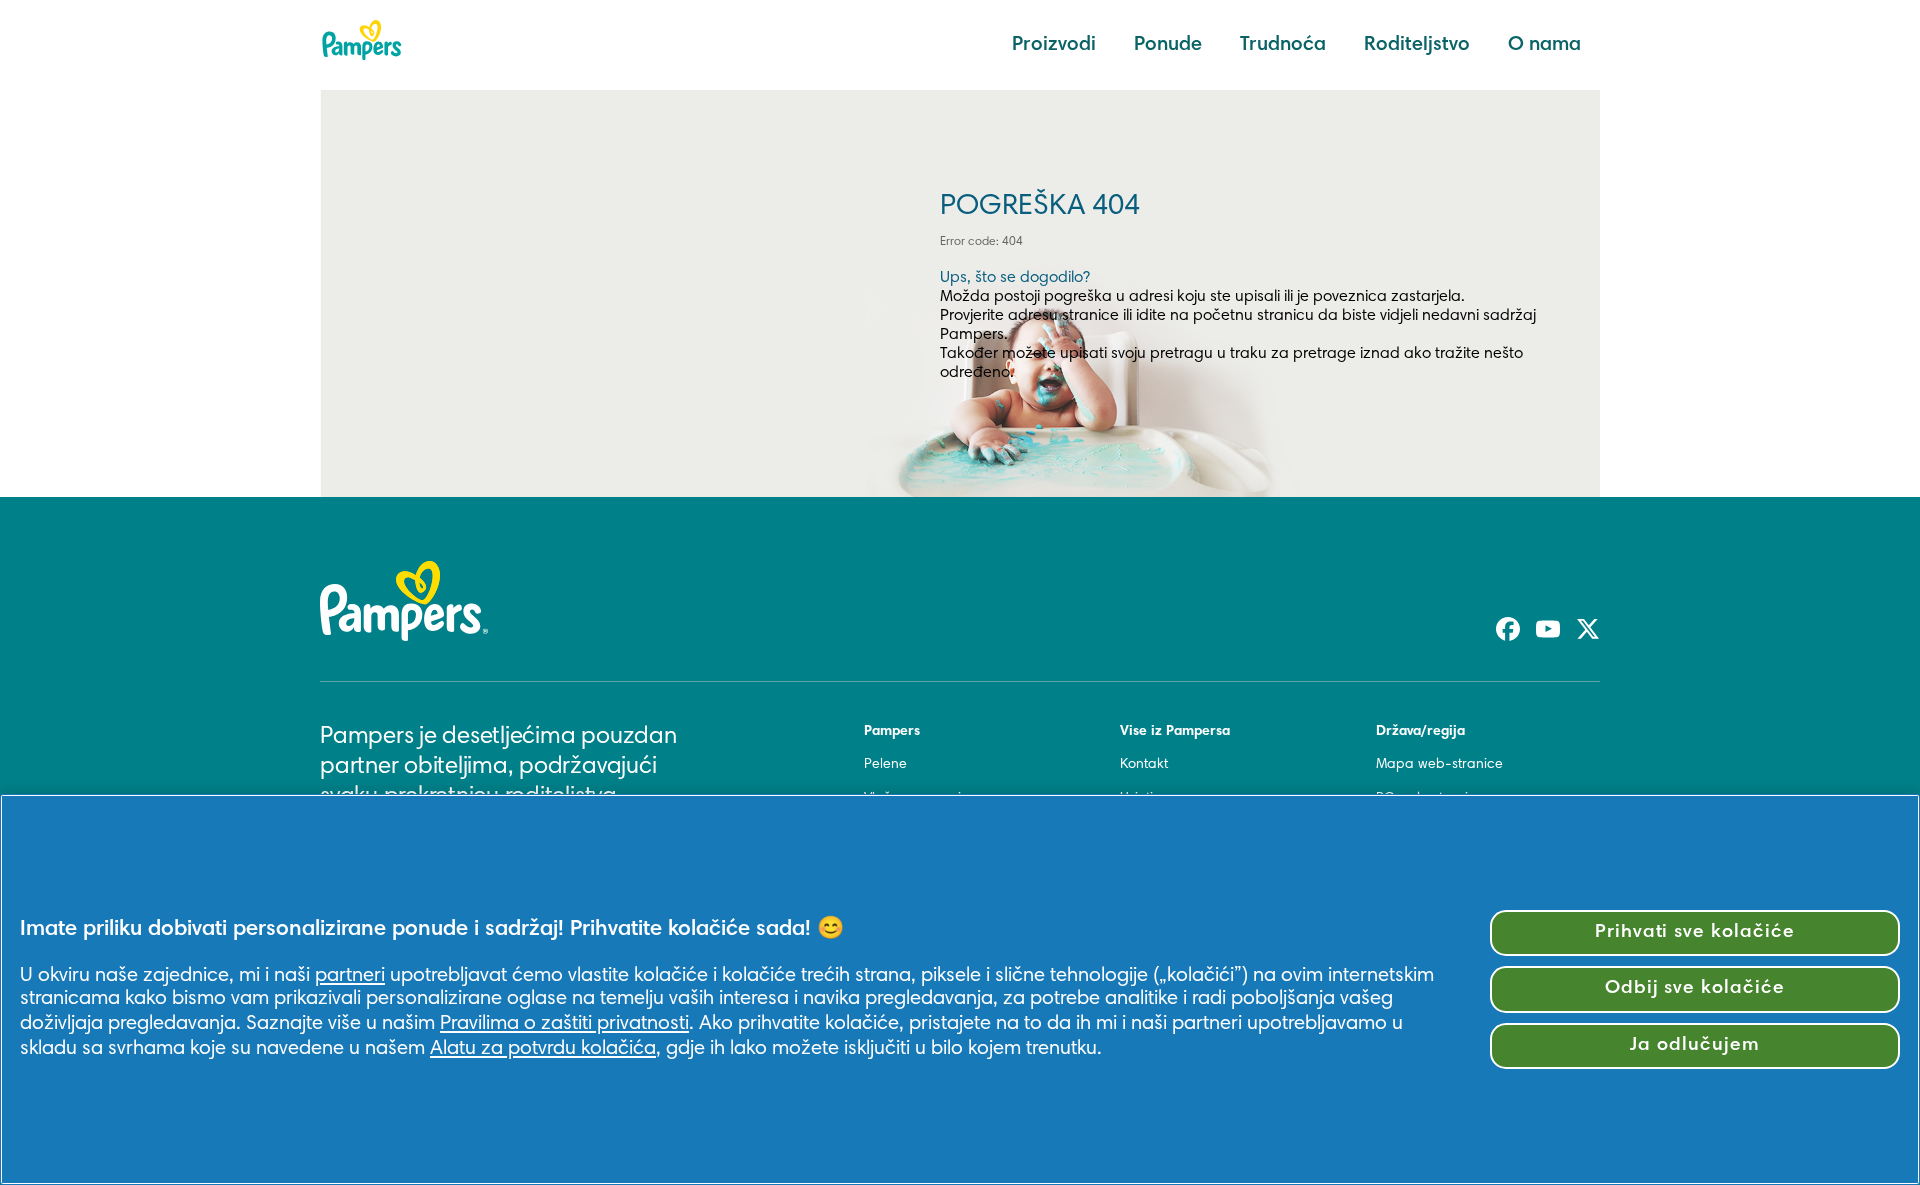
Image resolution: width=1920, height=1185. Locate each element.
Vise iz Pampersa (1175, 732)
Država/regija (1420, 732)
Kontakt (1144, 765)
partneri (350, 976)
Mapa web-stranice (1439, 765)
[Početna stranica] (362, 40)
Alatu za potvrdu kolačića (543, 1049)
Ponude (1168, 45)
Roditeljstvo (1417, 45)
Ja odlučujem (1695, 1045)
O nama (1544, 45)
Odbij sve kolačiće (1695, 988)
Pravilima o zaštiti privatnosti (564, 1024)
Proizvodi (1054, 45)
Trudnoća (1283, 45)
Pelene (885, 765)
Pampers (892, 732)
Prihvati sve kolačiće (1695, 932)
